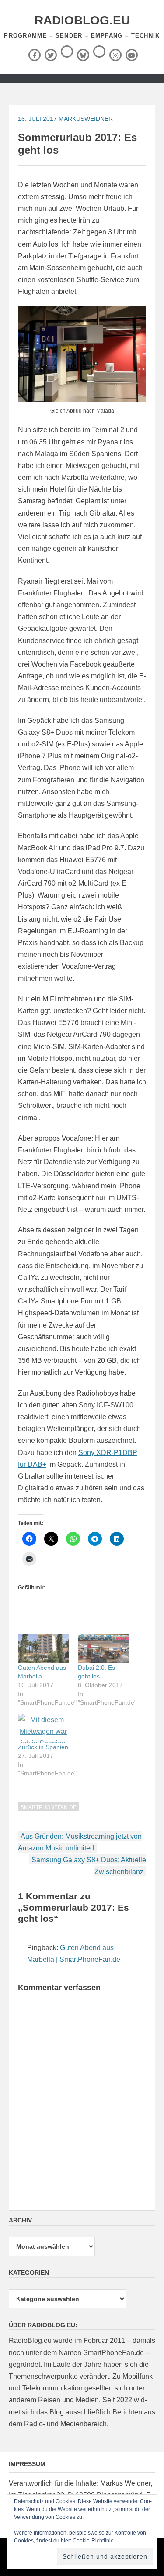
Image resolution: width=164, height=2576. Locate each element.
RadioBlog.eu (82, 20)
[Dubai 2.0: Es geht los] (103, 1649)
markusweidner (86, 119)
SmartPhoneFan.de (49, 1807)
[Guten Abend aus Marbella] (44, 1649)
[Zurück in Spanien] (44, 1728)
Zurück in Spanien (43, 1747)
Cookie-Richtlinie (93, 2541)
